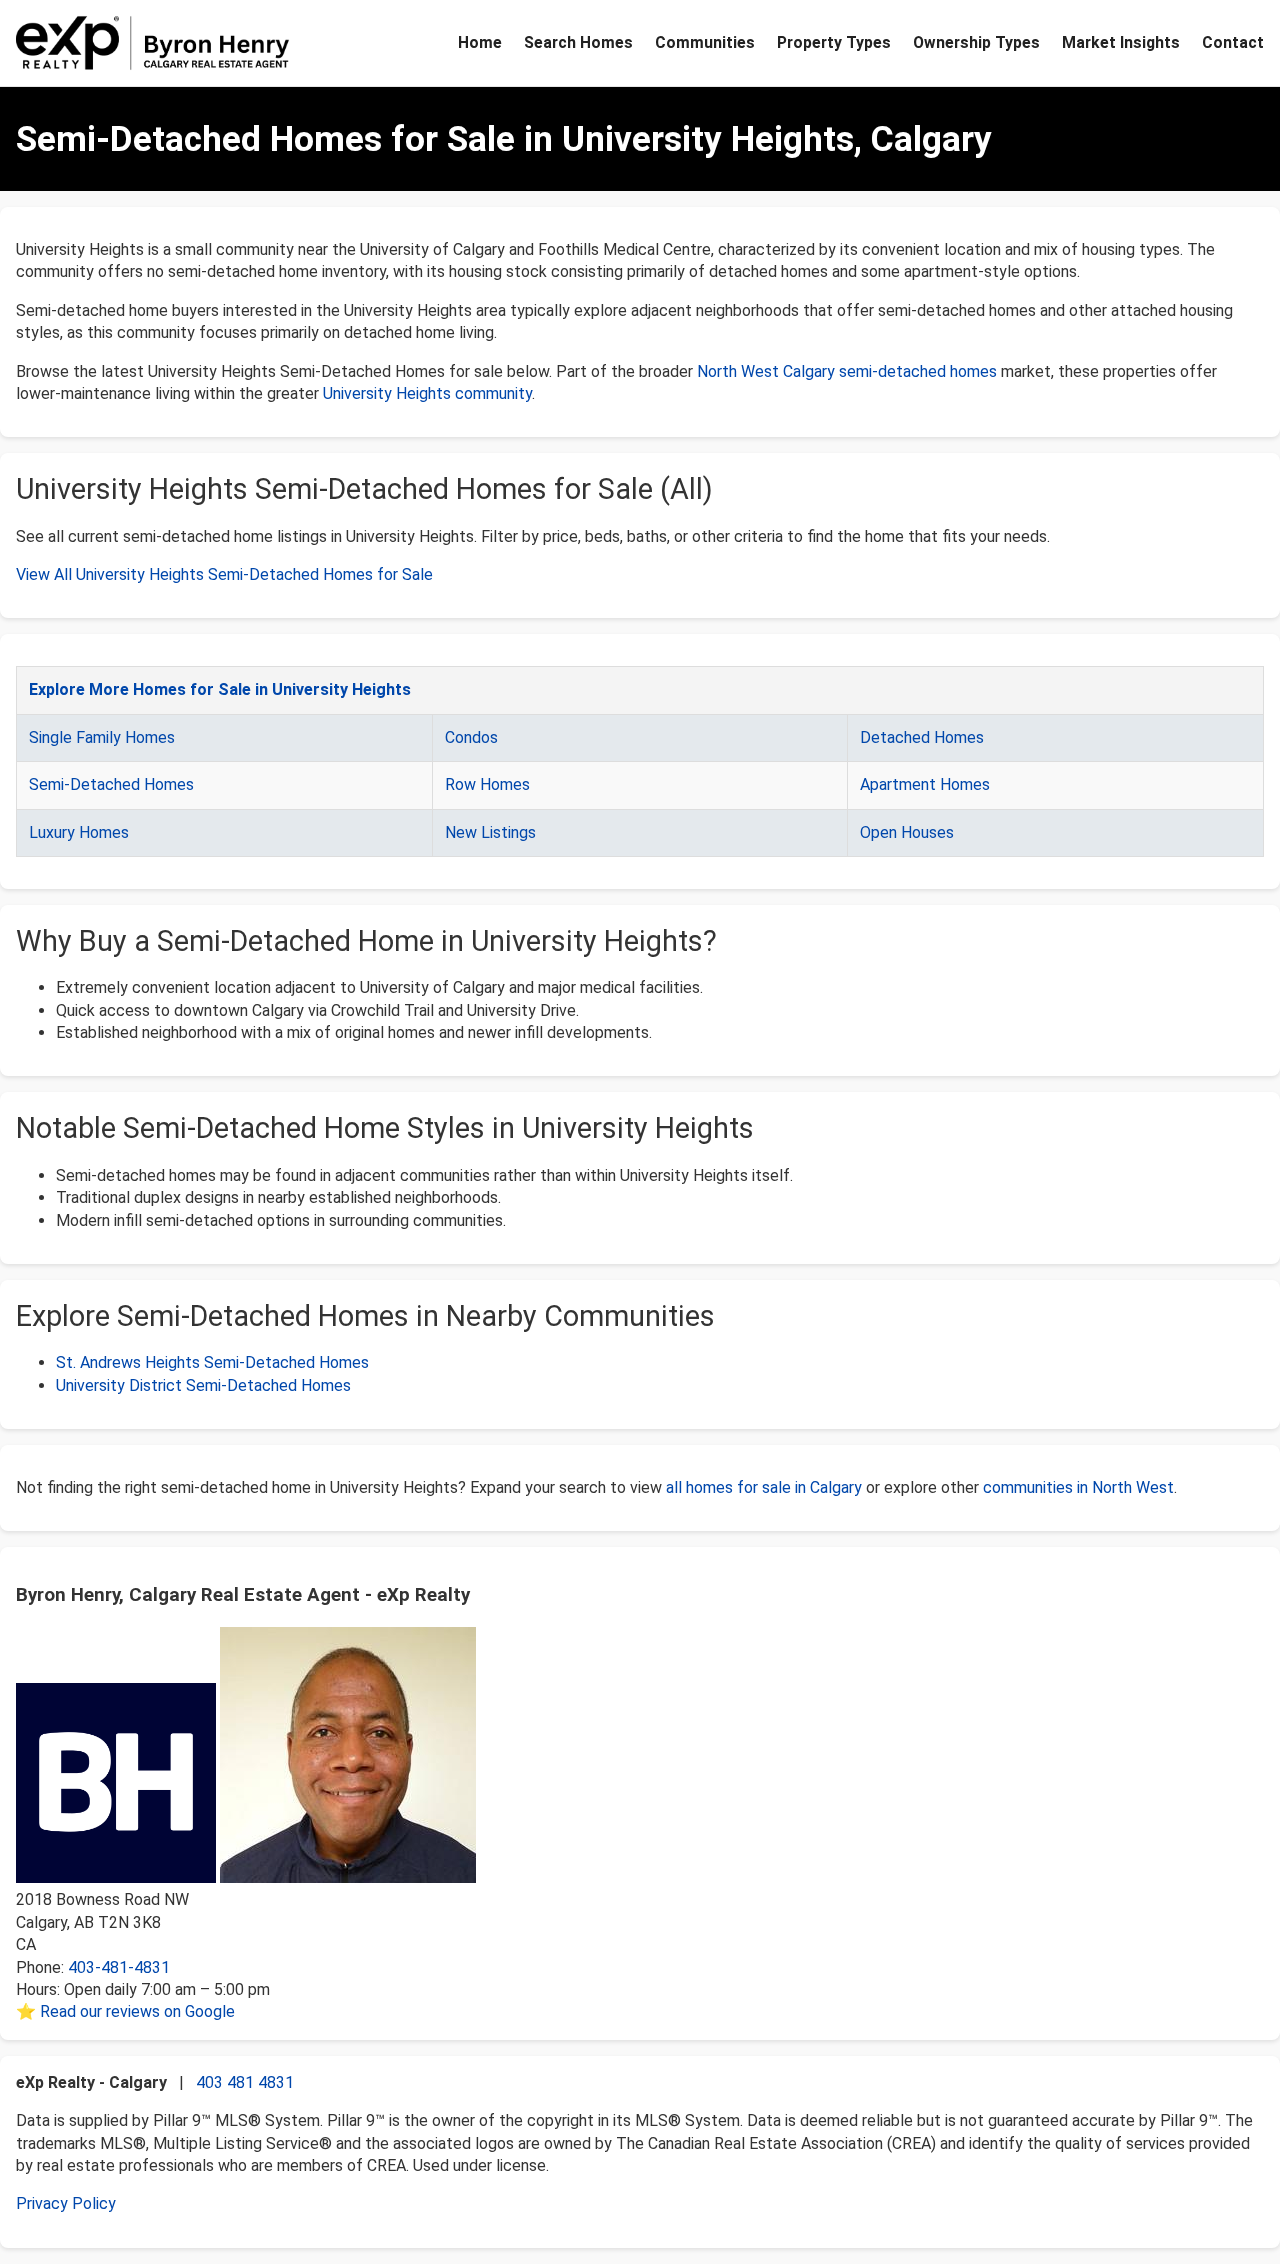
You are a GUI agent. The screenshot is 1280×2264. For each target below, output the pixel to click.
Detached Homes (922, 737)
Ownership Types (976, 42)
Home (480, 42)
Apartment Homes (925, 784)
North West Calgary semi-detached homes (847, 371)
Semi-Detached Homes (111, 784)
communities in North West (1078, 1487)
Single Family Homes (102, 737)
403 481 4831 (245, 2082)
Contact (1233, 42)
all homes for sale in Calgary (764, 1487)
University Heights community (427, 393)
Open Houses (907, 832)
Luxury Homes (79, 832)
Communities (705, 42)
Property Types (834, 42)
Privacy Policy (66, 2203)
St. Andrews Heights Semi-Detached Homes (212, 1362)
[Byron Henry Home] (153, 43)
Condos (471, 737)
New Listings (490, 832)
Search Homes (578, 42)
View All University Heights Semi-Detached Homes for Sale (224, 574)
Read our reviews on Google (137, 2011)
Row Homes (487, 784)
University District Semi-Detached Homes (203, 1385)
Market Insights (1121, 42)
